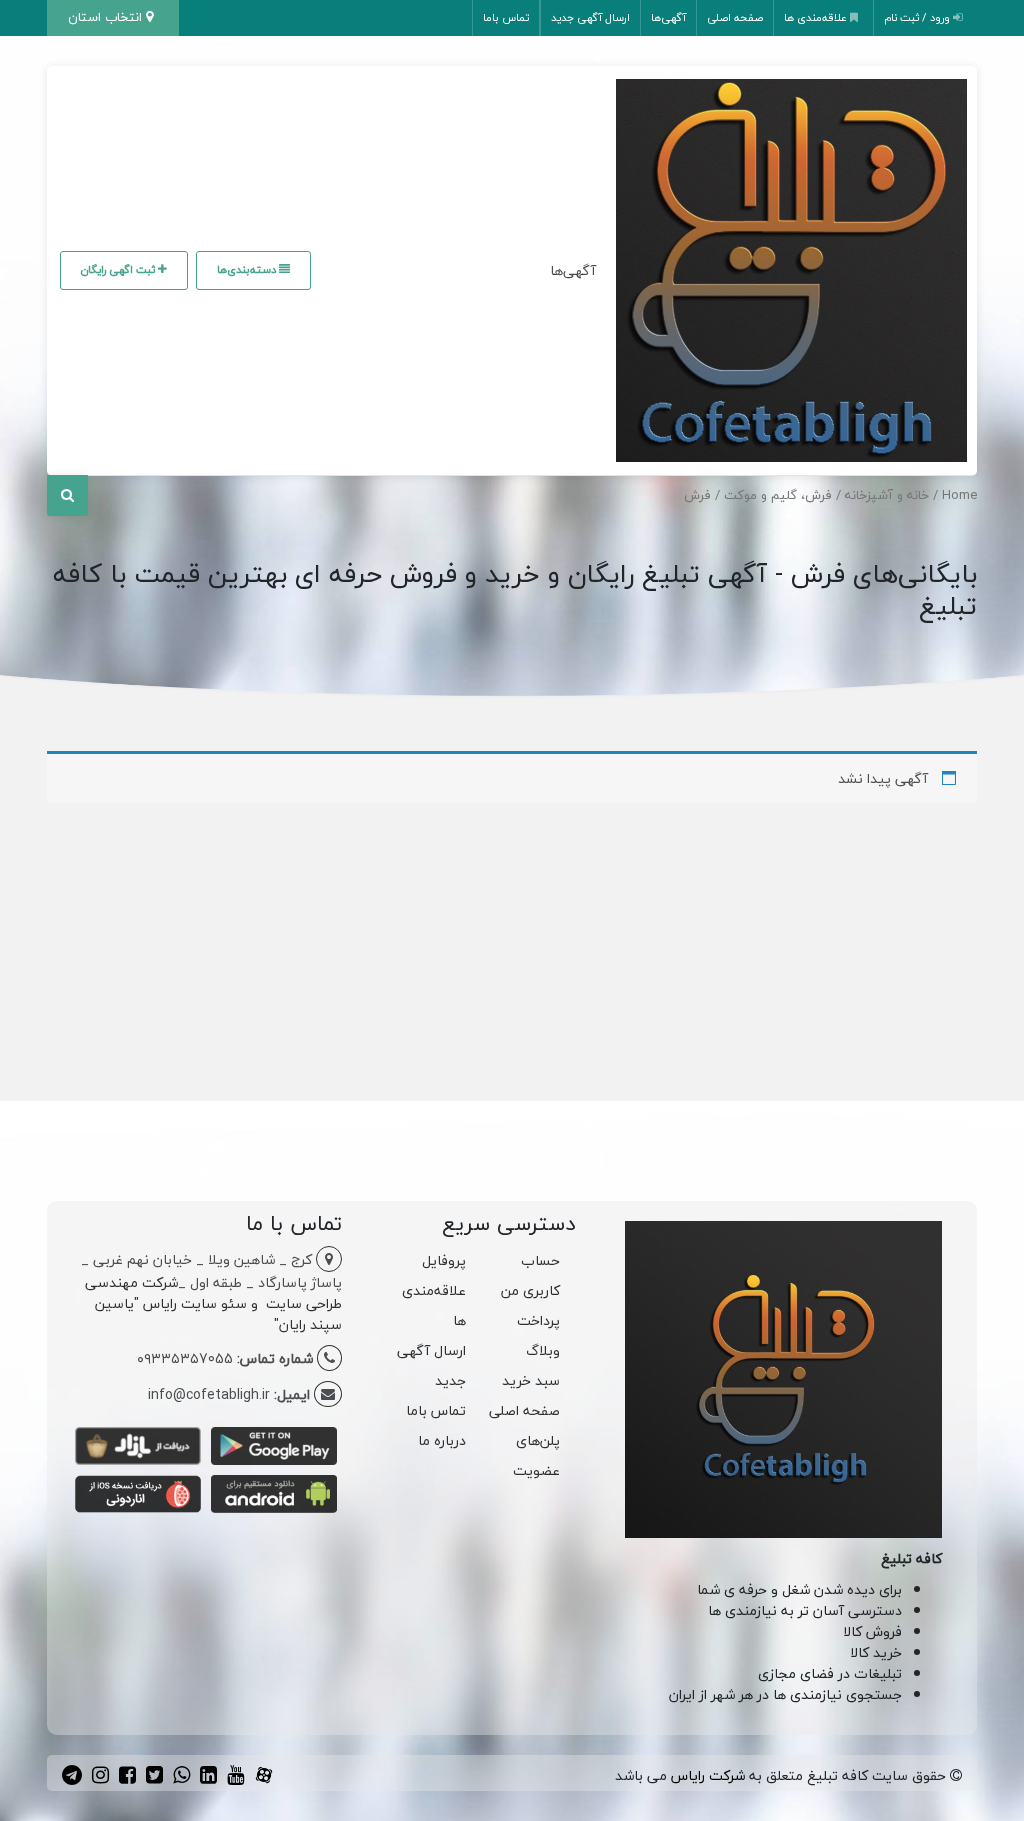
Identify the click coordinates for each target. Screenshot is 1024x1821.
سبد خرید (531, 1380)
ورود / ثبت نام (918, 17)
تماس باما (506, 17)
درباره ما (442, 1440)
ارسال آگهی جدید (590, 17)
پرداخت (538, 1320)
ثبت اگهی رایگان (119, 269)
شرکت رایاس (708, 1775)
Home (959, 495)
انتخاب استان (107, 17)
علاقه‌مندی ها (817, 17)
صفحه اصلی (735, 17)
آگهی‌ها (668, 17)
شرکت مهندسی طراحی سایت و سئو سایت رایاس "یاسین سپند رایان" (213, 1303)
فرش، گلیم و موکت (778, 495)
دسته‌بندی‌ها (248, 269)
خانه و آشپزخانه (887, 495)
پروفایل (444, 1260)
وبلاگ (543, 1350)
